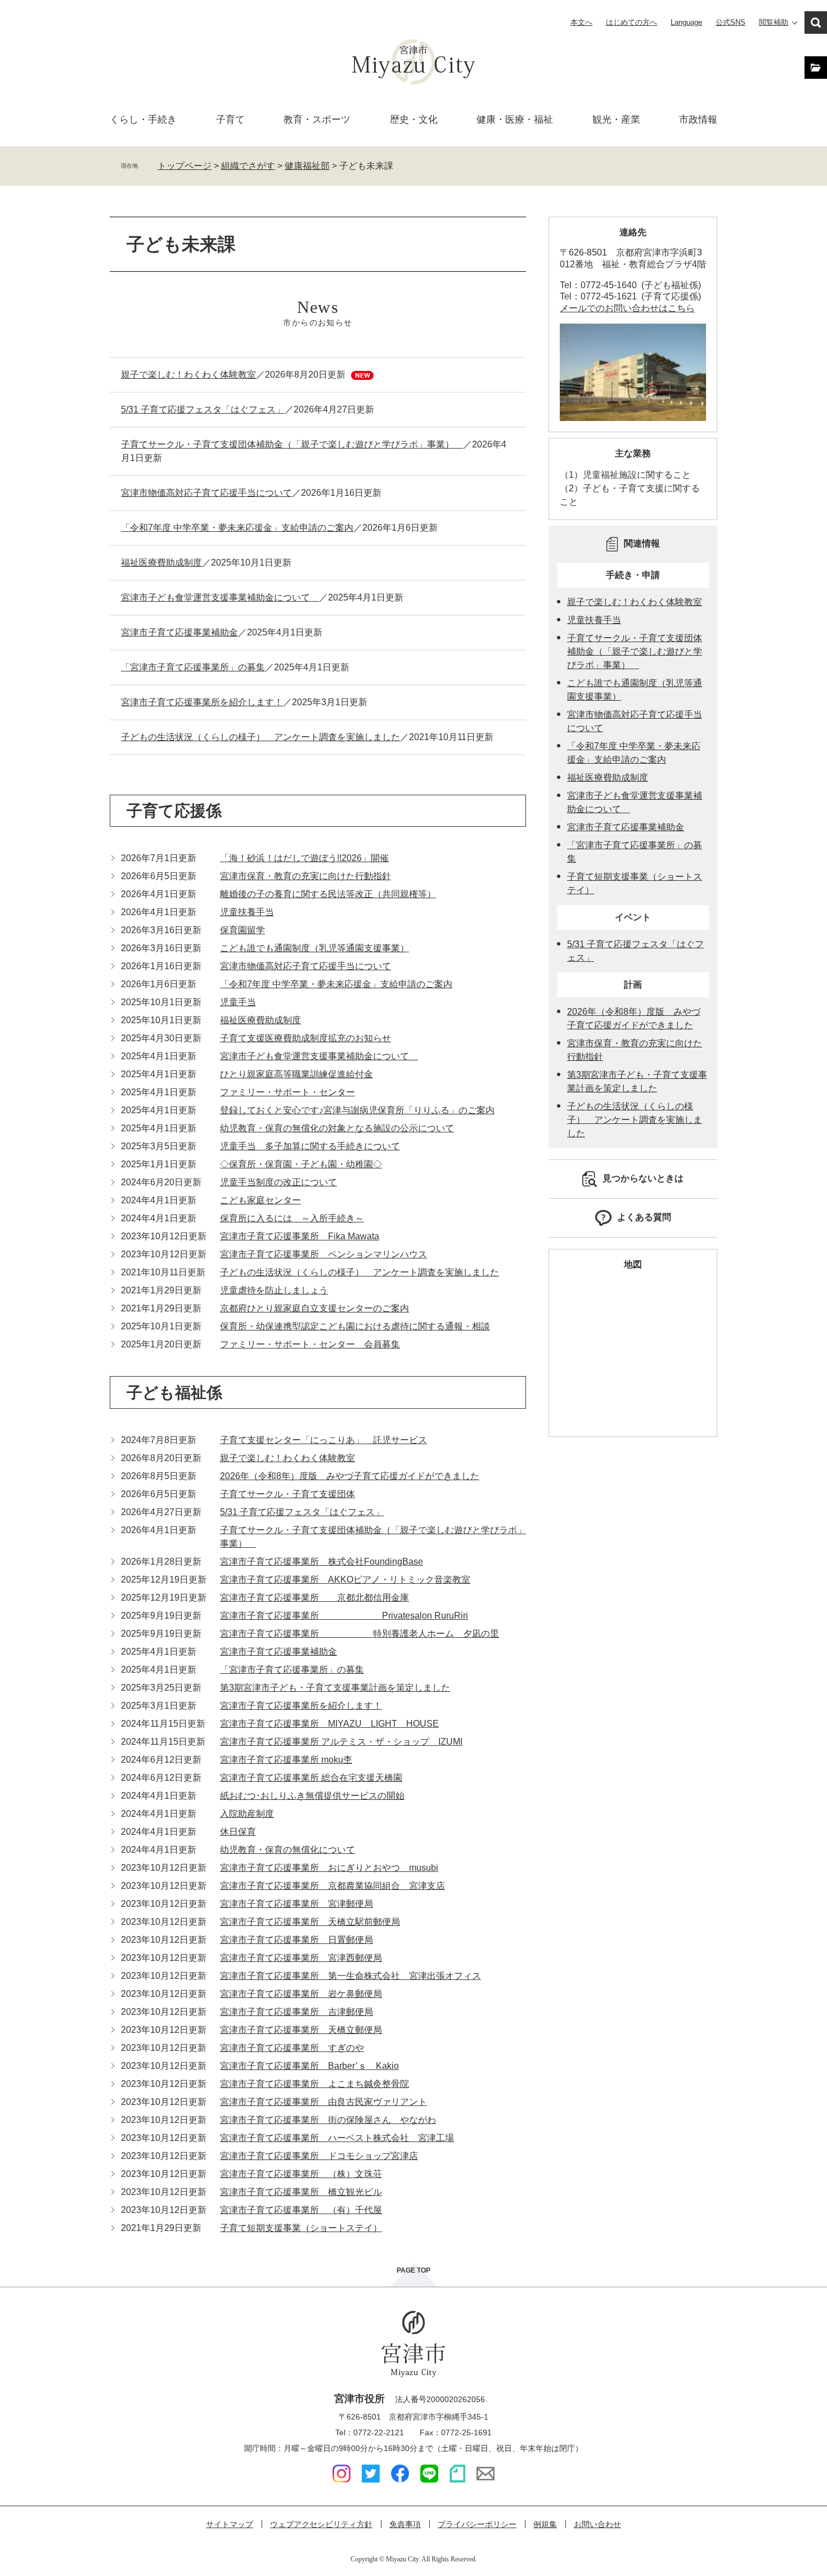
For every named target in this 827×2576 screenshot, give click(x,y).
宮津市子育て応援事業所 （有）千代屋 (301, 2210)
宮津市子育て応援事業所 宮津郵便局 (296, 1904)
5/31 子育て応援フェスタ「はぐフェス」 (203, 409)
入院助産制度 (247, 1814)
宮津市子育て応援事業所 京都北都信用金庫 (314, 1598)
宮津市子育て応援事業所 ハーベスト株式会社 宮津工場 (337, 2138)
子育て (230, 120)
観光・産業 (616, 120)
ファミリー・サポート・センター (287, 1092)
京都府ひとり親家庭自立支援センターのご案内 (314, 1308)
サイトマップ (230, 2524)
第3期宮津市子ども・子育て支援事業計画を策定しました (335, 1688)
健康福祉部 (307, 166)
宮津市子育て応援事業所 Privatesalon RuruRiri (344, 1616)
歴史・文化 (414, 120)
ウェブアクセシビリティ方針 (321, 2524)
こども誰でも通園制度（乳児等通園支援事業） (314, 948)
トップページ (185, 166)
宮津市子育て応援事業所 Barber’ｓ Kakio (309, 2066)
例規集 (545, 2524)
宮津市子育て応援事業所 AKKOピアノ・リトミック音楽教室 (345, 1580)
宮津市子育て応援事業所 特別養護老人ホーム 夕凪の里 (359, 1634)
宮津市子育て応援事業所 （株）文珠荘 (301, 2174)
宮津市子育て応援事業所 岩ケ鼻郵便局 (301, 1994)
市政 (698, 120)
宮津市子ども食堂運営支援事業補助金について (220, 597)
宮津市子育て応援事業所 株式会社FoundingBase (322, 1562)
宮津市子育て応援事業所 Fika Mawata (300, 1236)
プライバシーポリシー (477, 2524)
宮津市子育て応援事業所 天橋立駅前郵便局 (310, 1922)
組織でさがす (248, 166)
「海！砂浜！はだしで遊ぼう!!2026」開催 (304, 858)
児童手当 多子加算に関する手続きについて (310, 1146)
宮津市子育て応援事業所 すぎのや (292, 2048)
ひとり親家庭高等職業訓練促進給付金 (296, 1074)
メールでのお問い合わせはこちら (627, 308)
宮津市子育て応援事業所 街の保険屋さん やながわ (328, 2120)
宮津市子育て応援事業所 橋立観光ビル (301, 2192)
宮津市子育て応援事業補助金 (179, 632)
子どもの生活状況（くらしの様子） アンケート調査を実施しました (260, 737)
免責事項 (405, 2524)
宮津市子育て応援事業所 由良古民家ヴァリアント (323, 2102)
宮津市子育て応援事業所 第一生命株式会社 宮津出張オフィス (350, 1976)
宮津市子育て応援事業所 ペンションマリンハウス (323, 1254)
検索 (816, 23)
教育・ (317, 120)
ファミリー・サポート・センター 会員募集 (310, 1344)
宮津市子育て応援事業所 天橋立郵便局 (301, 2030)
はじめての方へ (632, 22)
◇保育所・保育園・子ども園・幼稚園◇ (301, 1164)
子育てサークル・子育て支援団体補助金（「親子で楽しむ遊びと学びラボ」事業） (292, 444)
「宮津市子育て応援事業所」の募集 (193, 667)
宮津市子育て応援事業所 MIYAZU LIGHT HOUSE (329, 1724)
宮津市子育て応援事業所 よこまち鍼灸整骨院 (314, 2084)
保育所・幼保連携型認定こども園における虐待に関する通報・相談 (355, 1326)
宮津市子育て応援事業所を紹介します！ (202, 702)
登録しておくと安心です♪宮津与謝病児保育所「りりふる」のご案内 (357, 1110)
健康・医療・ (515, 120)
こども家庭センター (260, 1200)
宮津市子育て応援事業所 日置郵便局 (296, 1940)
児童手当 (238, 1002)
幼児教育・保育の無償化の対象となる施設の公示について (337, 1128)
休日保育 (238, 1832)
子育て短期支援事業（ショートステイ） (301, 2228)
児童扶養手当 (247, 912)
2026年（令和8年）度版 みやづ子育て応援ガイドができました (350, 1476)
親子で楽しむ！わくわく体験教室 (188, 375)
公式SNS (731, 22)
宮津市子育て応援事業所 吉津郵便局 (296, 2012)
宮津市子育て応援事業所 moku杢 (286, 1760)
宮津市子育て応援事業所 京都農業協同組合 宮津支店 (332, 1886)
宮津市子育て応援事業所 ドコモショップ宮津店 (319, 2156)
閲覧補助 (774, 22)
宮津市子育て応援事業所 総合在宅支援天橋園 (311, 1778)
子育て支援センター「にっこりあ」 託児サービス (323, 1440)
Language (686, 22)
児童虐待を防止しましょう (274, 1290)
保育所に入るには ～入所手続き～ (292, 1218)
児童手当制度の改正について (278, 1182)
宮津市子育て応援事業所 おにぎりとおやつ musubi (329, 1868)
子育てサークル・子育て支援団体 (287, 1494)
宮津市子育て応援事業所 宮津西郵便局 (301, 1958)
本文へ (581, 22)
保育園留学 (242, 930)
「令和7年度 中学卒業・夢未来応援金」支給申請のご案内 (237, 528)
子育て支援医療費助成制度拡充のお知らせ (305, 1038)
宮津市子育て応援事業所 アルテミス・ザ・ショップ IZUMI (341, 1742)
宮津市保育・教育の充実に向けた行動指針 (305, 876)
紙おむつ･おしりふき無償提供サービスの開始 (312, 1796)
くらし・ (143, 120)
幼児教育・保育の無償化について (287, 1850)
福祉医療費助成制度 (161, 563)
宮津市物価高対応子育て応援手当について (206, 493)
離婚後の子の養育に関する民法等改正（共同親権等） (328, 894)
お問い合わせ (597, 2524)
